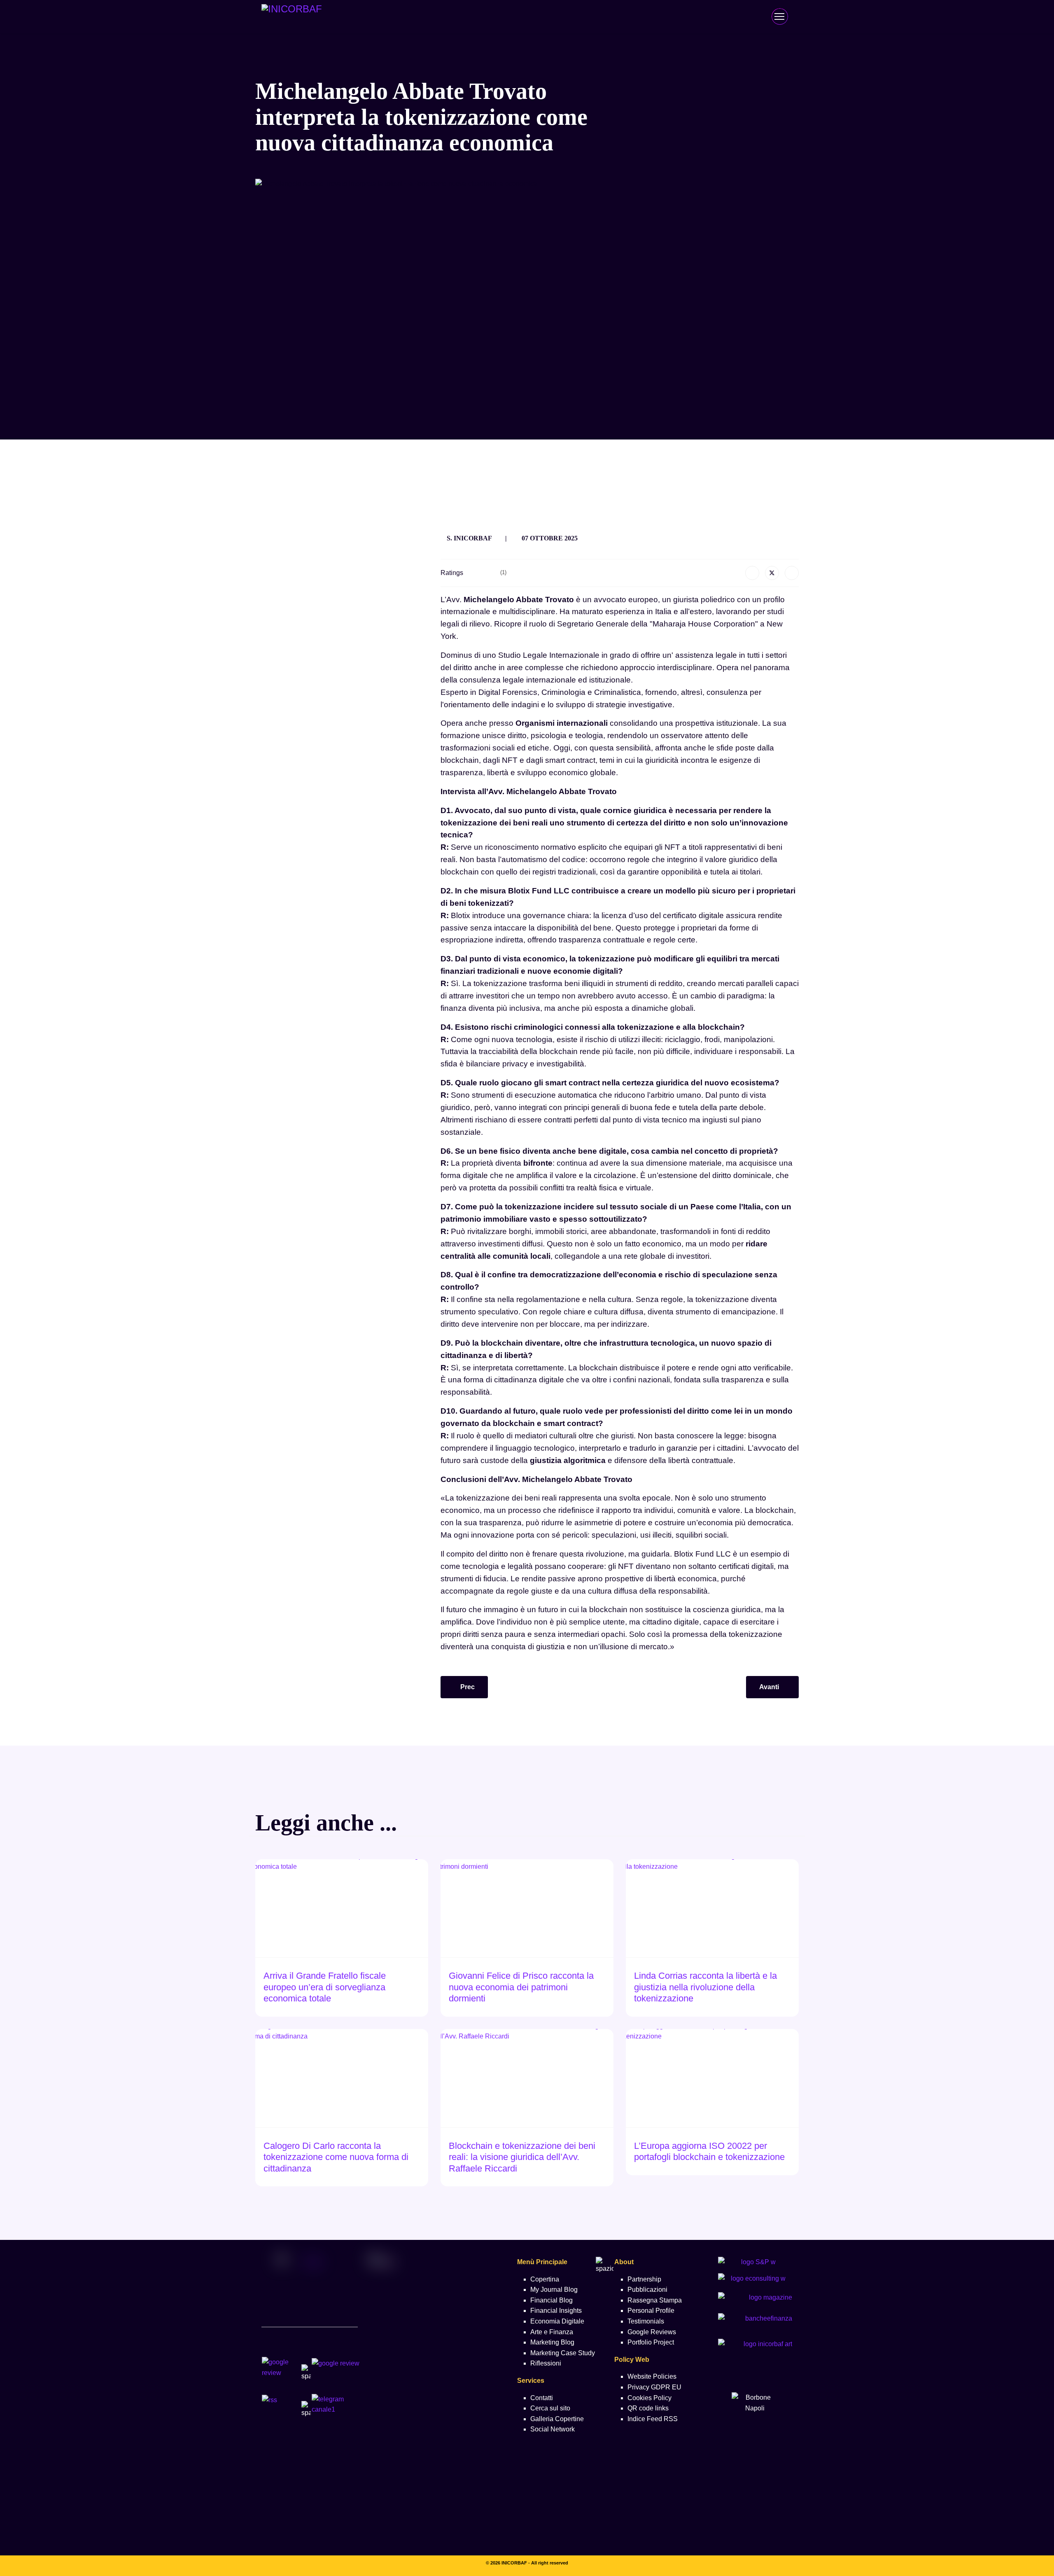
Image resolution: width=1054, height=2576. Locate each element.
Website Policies (652, 2376)
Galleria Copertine (557, 2419)
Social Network (553, 2429)
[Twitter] (772, 573)
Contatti (542, 2398)
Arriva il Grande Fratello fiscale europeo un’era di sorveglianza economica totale (325, 1987)
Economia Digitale (557, 2321)
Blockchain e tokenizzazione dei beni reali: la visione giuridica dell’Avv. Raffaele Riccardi (522, 2157)
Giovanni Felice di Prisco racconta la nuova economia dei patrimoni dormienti (521, 1987)
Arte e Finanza (552, 2332)
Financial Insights (556, 2311)
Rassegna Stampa (655, 2300)
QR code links (648, 2408)
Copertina (545, 2279)
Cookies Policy (649, 2398)
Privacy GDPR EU (654, 2387)
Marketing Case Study (563, 2353)
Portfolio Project (651, 2342)
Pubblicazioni (647, 2290)
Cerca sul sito (550, 2408)
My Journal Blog (554, 2290)
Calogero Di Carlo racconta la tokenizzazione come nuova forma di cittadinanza (336, 2157)
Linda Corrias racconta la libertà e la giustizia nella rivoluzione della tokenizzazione (705, 1987)
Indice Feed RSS (653, 2419)
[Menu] (779, 16)
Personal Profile (651, 2311)
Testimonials (646, 2321)
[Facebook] (752, 573)
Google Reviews (652, 2332)
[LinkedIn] (792, 573)
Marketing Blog (552, 2342)
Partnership (644, 2279)
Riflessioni (546, 2363)
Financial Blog (551, 2300)
